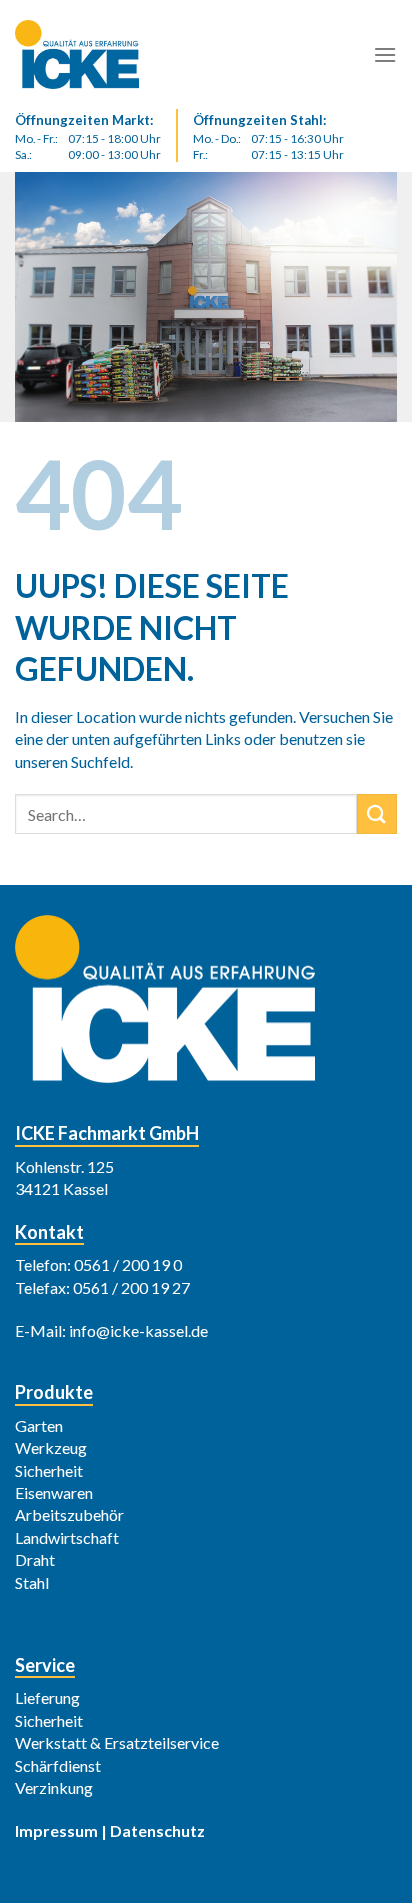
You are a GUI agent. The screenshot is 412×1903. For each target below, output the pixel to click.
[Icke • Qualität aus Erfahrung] (115, 54)
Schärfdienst (58, 1765)
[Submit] (377, 813)
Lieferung (47, 1697)
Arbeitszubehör (69, 1514)
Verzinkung (54, 1787)
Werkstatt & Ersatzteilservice (117, 1742)
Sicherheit (49, 1470)
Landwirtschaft (67, 1537)
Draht (35, 1559)
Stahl (32, 1582)
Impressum (56, 1830)
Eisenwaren (54, 1492)
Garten (39, 1425)
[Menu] (385, 54)
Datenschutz (157, 1830)
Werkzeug (51, 1447)
